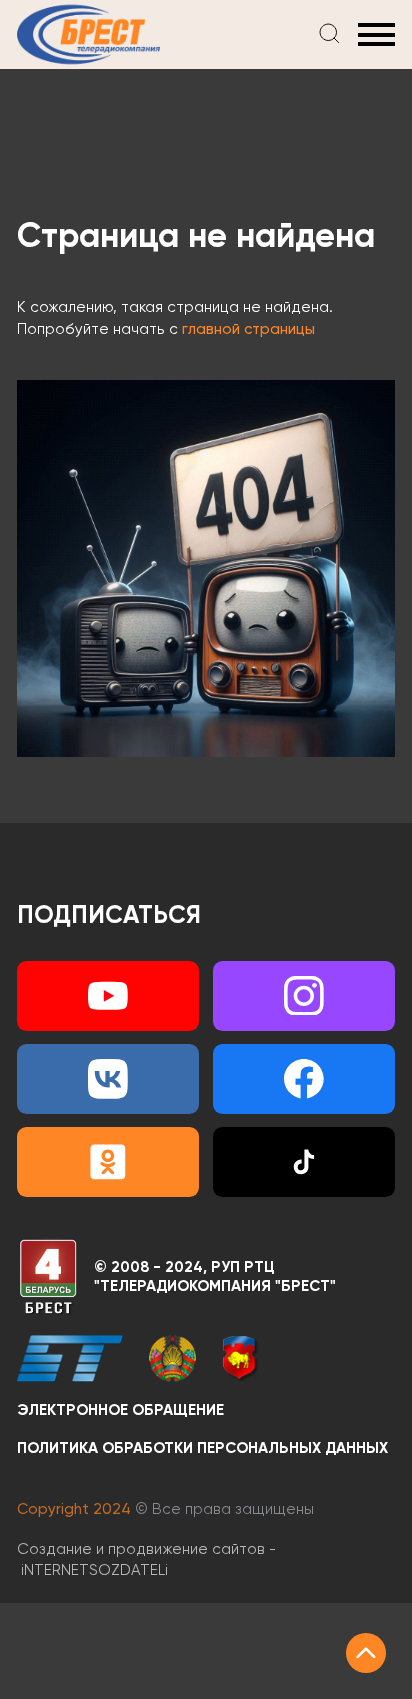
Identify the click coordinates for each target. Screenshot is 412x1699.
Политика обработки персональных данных (202, 1448)
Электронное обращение (120, 1410)
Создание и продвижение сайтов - (146, 1560)
